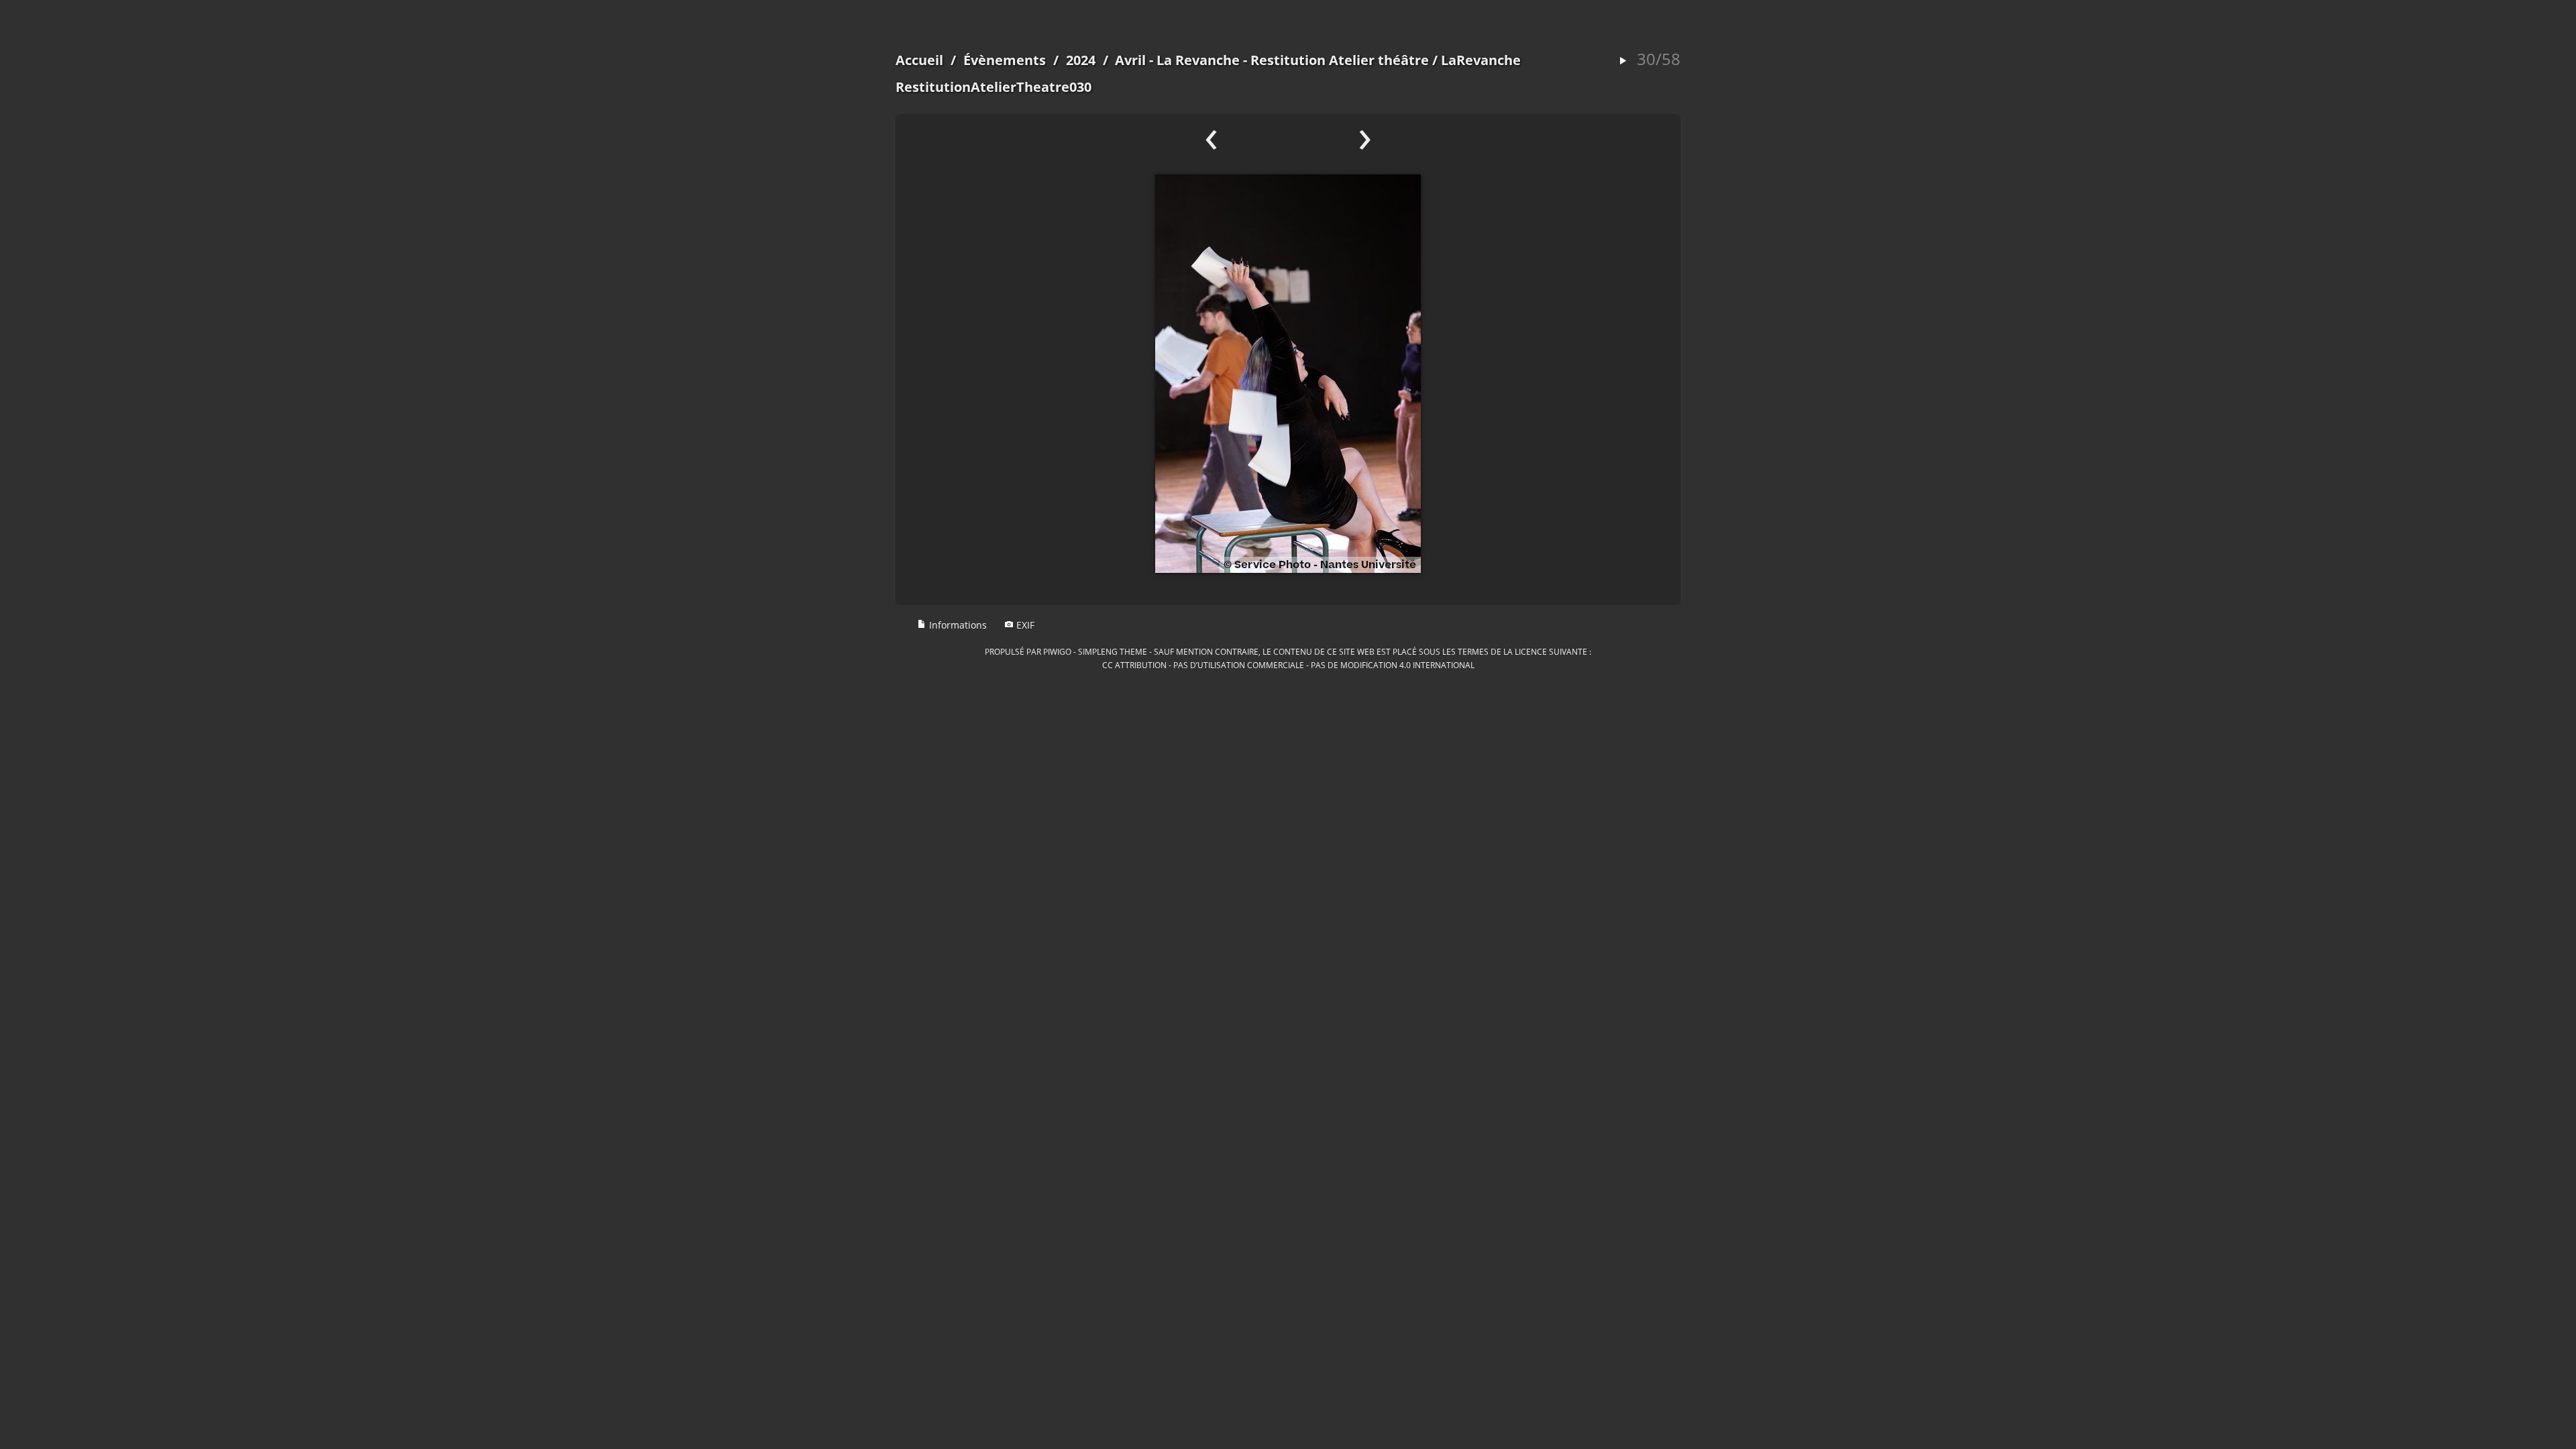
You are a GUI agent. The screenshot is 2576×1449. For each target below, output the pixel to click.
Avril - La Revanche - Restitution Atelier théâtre (1272, 60)
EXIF (1024, 625)
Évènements (1005, 60)
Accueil (919, 60)
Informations (957, 625)
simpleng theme (1113, 651)
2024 (1081, 60)
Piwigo (1057, 651)
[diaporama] (1623, 61)
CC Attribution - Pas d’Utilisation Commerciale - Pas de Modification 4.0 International (1288, 665)
